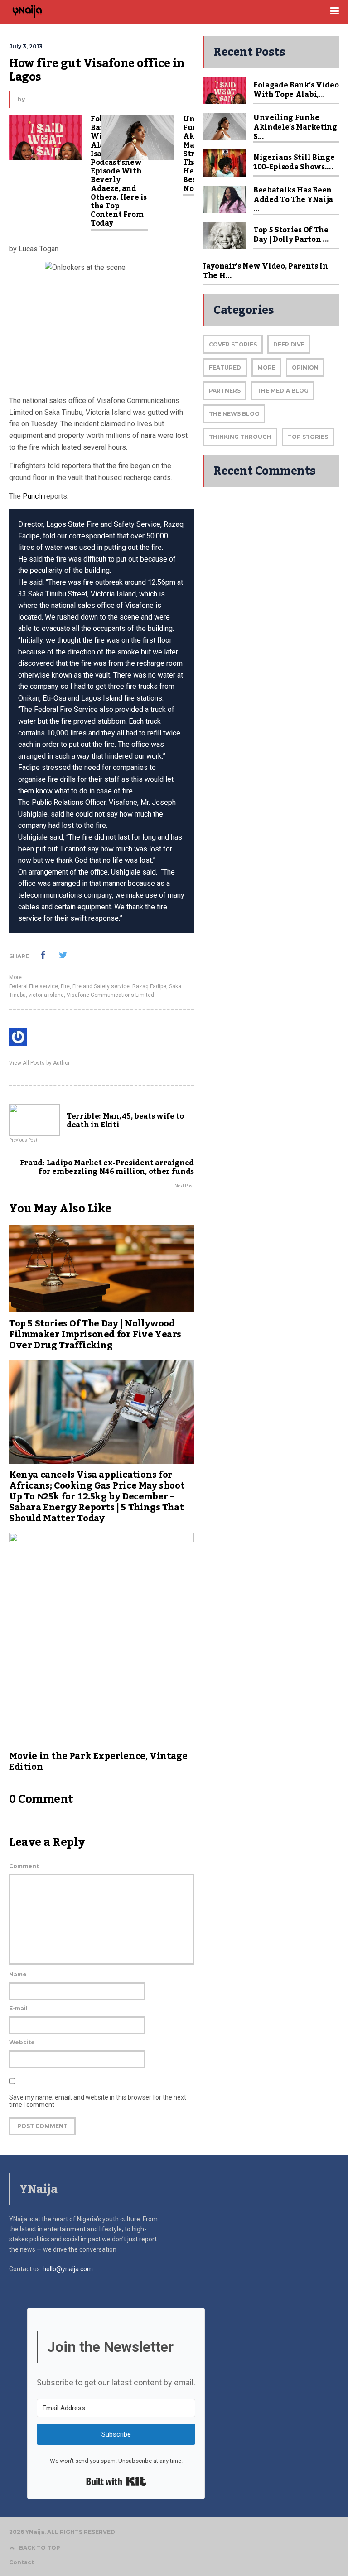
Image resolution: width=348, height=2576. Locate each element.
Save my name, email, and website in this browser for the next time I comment (98, 2101)
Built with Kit (116, 2481)
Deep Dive (289, 344)
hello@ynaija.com (68, 2269)
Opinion (305, 368)
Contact (22, 2562)
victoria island (46, 995)
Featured (225, 368)
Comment (24, 1866)
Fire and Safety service (101, 986)
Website (22, 2042)
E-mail (18, 2008)
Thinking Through (240, 437)
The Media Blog (283, 391)
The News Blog (234, 414)
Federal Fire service (34, 986)
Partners (225, 391)
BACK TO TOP (40, 2548)
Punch (32, 496)
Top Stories (308, 437)
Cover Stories (233, 344)
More (15, 977)
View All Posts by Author (39, 1063)
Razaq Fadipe (149, 986)
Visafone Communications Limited (110, 995)
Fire (65, 986)
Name (18, 1974)
